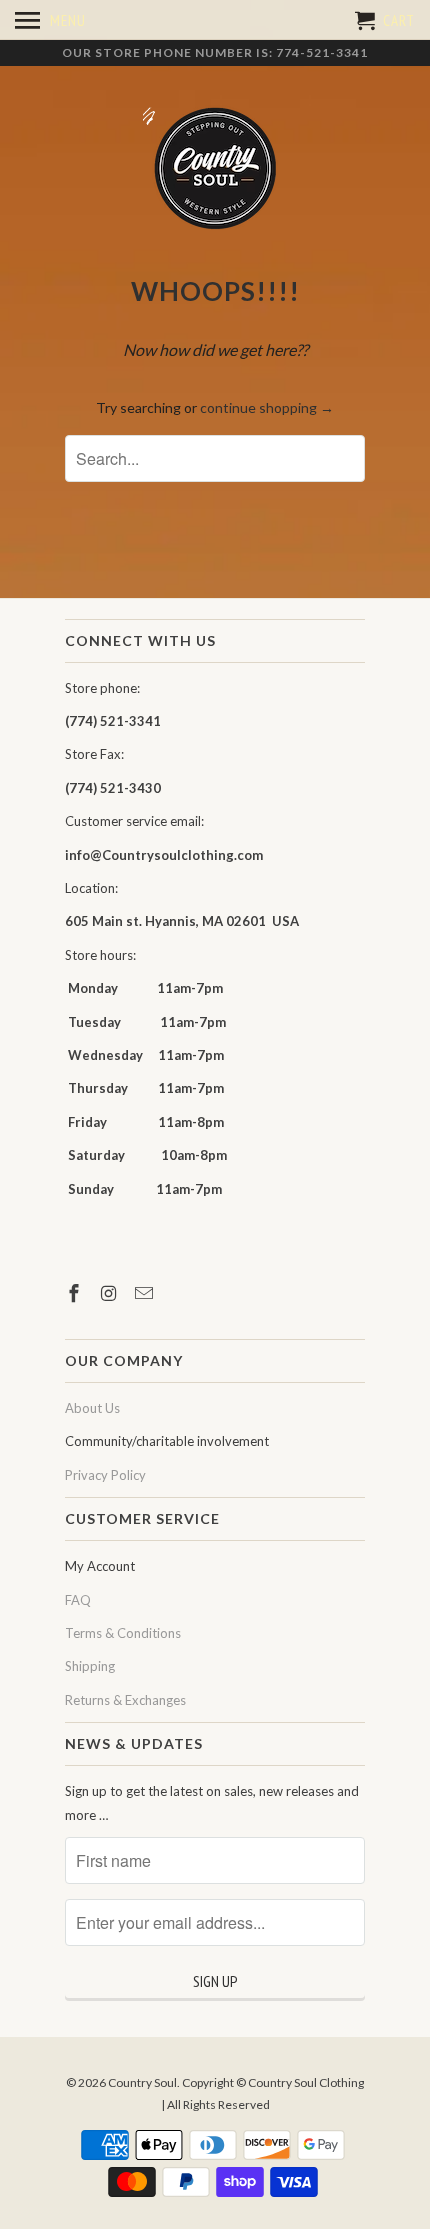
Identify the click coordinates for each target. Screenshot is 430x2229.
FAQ (78, 1600)
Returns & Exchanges (125, 1700)
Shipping (90, 1666)
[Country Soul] (215, 169)
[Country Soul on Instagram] (111, 1293)
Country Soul (142, 2082)
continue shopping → (267, 407)
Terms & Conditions (123, 1633)
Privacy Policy (105, 1475)
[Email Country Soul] (146, 1293)
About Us (92, 1408)
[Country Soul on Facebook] (76, 1293)
